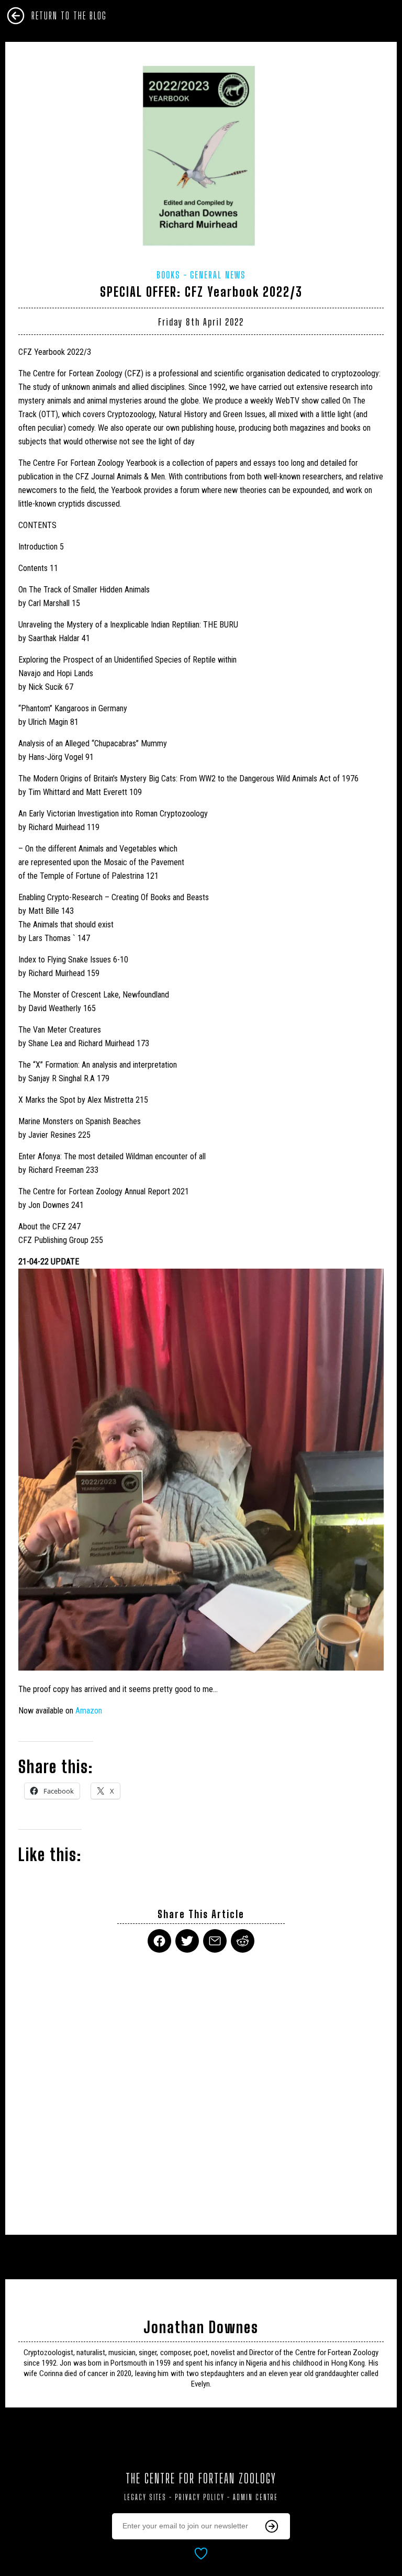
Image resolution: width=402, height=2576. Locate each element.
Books (168, 275)
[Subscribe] (272, 2526)
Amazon (89, 1711)
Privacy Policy (200, 2497)
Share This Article (201, 1914)
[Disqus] (201, 2087)
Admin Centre (255, 2497)
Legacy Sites (145, 2497)
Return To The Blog (69, 16)
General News (218, 275)
